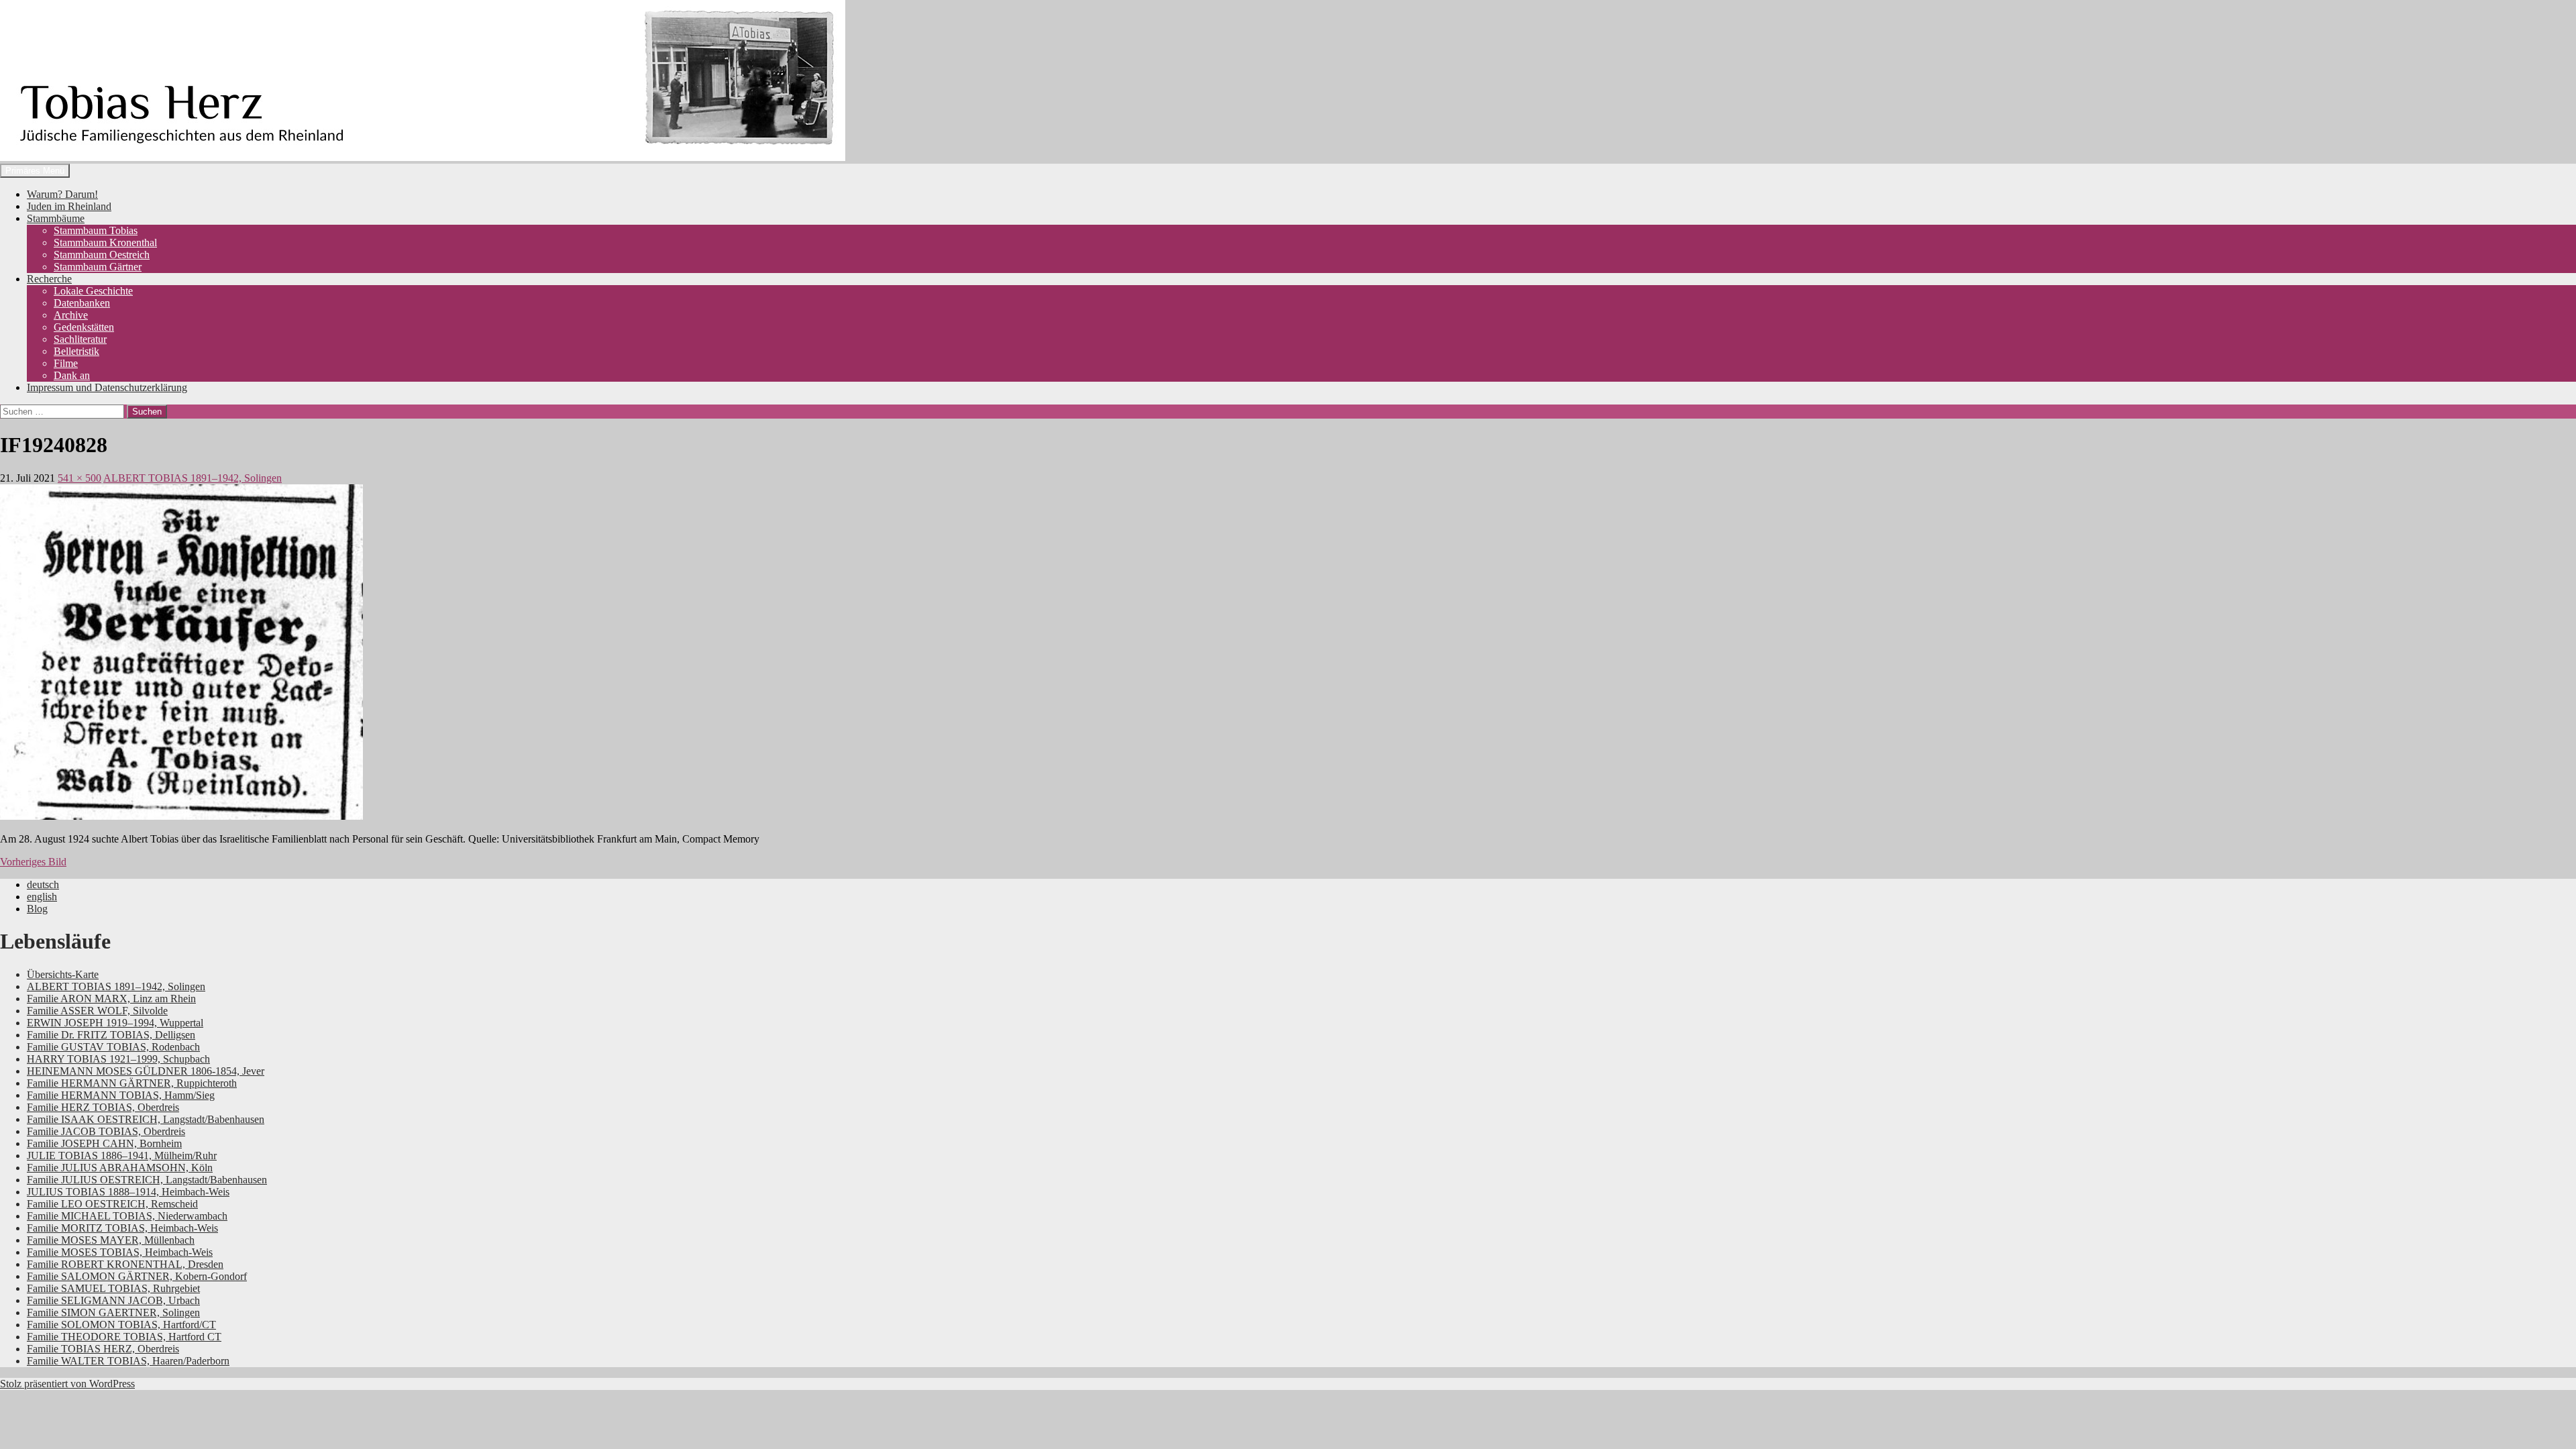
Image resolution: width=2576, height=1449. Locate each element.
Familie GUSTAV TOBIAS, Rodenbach (113, 1047)
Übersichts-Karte (63, 974)
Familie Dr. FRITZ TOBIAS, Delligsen (111, 1035)
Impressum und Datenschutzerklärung (107, 387)
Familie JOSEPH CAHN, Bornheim (104, 1143)
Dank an (72, 375)
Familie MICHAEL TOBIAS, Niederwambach (127, 1216)
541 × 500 (79, 478)
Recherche (49, 279)
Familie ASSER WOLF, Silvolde (97, 1011)
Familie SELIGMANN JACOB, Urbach (113, 1300)
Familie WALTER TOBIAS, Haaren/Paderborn (128, 1361)
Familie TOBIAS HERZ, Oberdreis (103, 1349)
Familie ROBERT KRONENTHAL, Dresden (125, 1264)
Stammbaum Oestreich (102, 255)
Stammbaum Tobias (96, 230)
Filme (66, 363)
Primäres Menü (35, 171)
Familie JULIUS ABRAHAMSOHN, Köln (120, 1168)
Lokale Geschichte (93, 291)
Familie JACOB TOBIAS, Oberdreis (106, 1131)
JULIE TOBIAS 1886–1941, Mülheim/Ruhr (122, 1156)
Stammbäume (56, 218)
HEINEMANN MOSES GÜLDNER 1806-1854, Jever (146, 1071)
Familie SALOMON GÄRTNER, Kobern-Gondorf (137, 1276)
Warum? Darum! (62, 194)
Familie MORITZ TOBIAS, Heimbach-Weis (122, 1228)
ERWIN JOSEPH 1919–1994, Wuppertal (115, 1023)
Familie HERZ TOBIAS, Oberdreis (103, 1107)
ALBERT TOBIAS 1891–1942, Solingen (193, 478)
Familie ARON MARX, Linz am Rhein (111, 999)
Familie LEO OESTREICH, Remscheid (112, 1204)
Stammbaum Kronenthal (105, 243)
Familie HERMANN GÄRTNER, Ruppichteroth (132, 1083)
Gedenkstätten (84, 327)
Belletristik (76, 351)
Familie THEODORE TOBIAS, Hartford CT (124, 1337)
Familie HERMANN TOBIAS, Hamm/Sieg (121, 1095)
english (42, 897)
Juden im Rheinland (69, 206)
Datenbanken (82, 303)
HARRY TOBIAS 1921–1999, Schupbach (118, 1059)
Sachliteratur (80, 339)
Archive (71, 315)
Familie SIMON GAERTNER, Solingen (113, 1312)
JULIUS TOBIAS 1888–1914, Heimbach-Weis (128, 1192)
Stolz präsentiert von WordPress (67, 1384)
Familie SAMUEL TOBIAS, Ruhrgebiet (113, 1288)
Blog (37, 909)
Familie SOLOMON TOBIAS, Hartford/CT (121, 1325)
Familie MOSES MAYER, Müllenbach (111, 1240)
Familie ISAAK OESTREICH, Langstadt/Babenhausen (146, 1119)
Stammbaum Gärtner (98, 267)
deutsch (43, 884)
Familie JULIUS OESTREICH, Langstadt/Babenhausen (147, 1180)
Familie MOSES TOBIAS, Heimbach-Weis (120, 1252)
